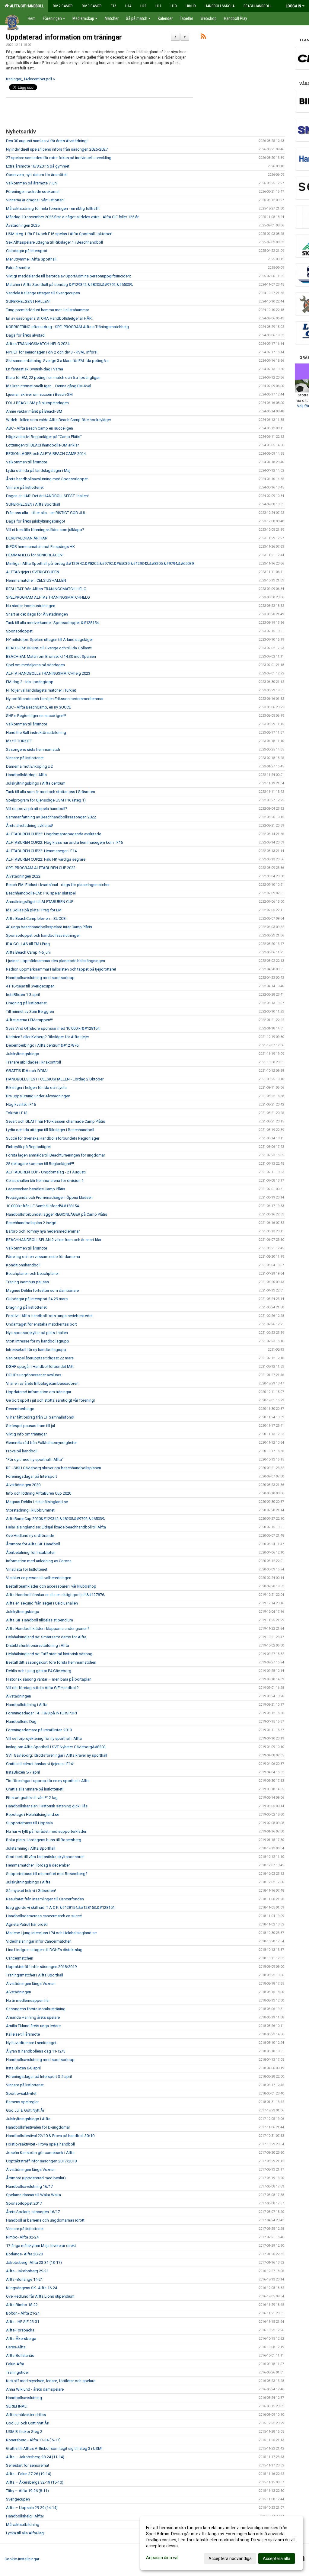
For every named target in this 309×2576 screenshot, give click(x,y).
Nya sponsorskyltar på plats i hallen (37, 1333)
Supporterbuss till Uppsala (29, 1823)
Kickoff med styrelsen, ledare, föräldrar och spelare (51, 2381)
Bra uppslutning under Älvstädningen (38, 1096)
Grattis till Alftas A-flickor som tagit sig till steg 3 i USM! (54, 2448)
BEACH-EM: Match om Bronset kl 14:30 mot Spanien (51, 656)
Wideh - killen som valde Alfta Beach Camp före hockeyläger (59, 420)
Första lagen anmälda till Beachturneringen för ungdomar (56, 1155)
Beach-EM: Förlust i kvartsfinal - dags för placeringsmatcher (58, 885)
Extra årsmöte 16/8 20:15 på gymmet (38, 166)
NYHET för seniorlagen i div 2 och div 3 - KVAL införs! (52, 352)
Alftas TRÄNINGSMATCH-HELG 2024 (38, 344)
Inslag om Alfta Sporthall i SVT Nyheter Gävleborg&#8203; (56, 1747)
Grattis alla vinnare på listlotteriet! (35, 1789)
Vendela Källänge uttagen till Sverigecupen (43, 293)
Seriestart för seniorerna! (27, 2465)
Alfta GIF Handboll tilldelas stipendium (40, 1620)
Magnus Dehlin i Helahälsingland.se (37, 1502)
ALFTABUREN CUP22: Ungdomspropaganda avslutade (54, 834)
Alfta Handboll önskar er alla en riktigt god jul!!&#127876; (56, 1595)
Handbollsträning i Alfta (27, 1705)
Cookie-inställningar (22, 2559)
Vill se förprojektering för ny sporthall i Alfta (44, 1738)
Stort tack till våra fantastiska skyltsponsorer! (45, 1857)
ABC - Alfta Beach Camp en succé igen (40, 428)
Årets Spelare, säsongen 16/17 (33, 2212)
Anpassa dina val (162, 2558)
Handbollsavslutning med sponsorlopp (40, 978)
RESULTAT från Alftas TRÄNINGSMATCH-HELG (46, 589)
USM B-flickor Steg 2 (24, 2432)
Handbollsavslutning (24, 2398)
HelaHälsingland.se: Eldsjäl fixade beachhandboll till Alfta (56, 1527)
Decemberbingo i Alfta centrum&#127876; (43, 1045)
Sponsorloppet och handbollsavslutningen (43, 935)
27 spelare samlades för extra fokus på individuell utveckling (59, 158)
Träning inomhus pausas (27, 1282)
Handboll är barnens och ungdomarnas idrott (45, 2220)
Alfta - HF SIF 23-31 (23, 2322)
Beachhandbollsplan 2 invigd (31, 1223)
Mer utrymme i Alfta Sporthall (31, 259)
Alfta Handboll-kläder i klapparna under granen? (48, 1629)
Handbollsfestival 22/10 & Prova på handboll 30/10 (50, 2136)
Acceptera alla (277, 2558)
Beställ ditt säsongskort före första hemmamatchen (51, 1662)
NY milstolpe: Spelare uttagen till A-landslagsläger (49, 640)
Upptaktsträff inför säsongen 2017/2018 (41, 2161)
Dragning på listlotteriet (26, 1003)
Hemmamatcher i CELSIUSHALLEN (36, 580)
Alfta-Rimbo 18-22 (22, 2305)
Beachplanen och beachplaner (32, 1274)
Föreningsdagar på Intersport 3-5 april (39, 2077)
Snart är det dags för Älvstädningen (37, 614)
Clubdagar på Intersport (27, 251)
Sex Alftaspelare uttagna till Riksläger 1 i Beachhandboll (54, 242)
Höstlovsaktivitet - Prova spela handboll (40, 2144)
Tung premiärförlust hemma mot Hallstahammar (48, 310)
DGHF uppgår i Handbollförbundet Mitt (40, 1366)
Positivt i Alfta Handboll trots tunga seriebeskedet (49, 1316)
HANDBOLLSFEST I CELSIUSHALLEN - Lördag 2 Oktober (55, 1079)
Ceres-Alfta (16, 2347)
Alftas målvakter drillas (26, 2415)
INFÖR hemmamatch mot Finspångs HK (40, 547)
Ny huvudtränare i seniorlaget (31, 2043)
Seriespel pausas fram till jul (30, 1426)
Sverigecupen (18, 2499)
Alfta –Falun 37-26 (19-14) (29, 2474)
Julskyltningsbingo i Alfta (28, 1882)
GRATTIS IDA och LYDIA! (27, 1071)
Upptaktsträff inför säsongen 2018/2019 (41, 1967)
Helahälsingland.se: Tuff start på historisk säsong (49, 1654)
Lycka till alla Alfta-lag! (25, 2533)
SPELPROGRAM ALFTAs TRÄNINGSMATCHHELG (48, 597)
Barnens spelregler (22, 2102)
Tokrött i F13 (17, 1113)
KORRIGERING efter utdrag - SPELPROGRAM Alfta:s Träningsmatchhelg (67, 327)
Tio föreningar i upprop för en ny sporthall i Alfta (48, 1781)
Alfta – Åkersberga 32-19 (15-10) (35, 2482)
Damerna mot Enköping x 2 (29, 766)
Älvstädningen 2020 (23, 1485)
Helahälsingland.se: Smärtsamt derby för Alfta (46, 1637)
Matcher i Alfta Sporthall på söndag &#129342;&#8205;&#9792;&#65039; (70, 285)
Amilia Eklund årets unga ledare (33, 2026)
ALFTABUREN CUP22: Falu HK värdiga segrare (46, 859)
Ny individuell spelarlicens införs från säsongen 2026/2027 (57, 149)
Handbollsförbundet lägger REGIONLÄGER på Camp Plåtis (57, 1214)
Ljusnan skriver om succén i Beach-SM (39, 394)
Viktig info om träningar (26, 1434)
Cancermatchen (20, 1958)
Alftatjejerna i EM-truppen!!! (29, 1020)
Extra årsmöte (18, 268)
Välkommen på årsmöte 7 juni (32, 183)
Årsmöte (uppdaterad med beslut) (36, 2178)
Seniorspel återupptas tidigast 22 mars (40, 1358)
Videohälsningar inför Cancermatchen (39, 1941)
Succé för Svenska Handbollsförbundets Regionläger (53, 1138)
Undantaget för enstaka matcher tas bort (41, 1324)
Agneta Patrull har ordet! (27, 1924)
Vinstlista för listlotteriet (27, 1569)
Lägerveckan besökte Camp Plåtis (36, 1189)
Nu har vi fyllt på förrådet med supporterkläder (46, 1831)
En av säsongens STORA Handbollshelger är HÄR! (49, 318)
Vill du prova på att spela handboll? (37, 809)
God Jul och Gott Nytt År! (28, 2423)
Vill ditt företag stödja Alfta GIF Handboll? (42, 1688)
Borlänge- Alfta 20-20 (24, 2254)
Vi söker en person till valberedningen (39, 1578)
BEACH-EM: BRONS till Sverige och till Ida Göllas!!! (49, 648)
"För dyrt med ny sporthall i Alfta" (35, 1459)
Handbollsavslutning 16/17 (29, 2186)
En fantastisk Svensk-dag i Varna (35, 369)
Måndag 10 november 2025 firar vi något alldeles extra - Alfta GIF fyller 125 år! (73, 217)
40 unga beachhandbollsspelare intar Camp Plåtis (49, 927)
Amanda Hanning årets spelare (33, 2017)
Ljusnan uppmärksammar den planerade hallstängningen (56, 961)
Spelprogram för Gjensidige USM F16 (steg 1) (46, 800)
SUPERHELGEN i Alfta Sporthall (33, 504)
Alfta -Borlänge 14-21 (24, 2279)
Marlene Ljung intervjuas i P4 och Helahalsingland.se (51, 1933)
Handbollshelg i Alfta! (25, 2516)
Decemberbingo (20, 1409)
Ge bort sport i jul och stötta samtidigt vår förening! (50, 1400)
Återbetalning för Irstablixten (31, 1552)
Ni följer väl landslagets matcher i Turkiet (41, 690)
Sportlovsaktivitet (21, 2093)
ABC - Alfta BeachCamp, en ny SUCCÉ (38, 707)
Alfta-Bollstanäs (20, 2355)
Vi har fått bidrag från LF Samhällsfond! (40, 1417)
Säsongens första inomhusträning (36, 2009)
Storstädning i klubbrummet (30, 1510)
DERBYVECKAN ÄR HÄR (27, 538)
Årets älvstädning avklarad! (30, 826)
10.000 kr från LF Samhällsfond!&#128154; (43, 1206)
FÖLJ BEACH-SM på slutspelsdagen (37, 403)
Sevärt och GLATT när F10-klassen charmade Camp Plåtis (56, 1121)
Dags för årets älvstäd (25, 335)
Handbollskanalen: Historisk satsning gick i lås (47, 1806)
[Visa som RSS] (203, 37)
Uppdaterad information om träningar (64, 37)
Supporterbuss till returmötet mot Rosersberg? (47, 1874)
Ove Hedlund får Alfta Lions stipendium (40, 2296)
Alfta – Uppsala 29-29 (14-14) (32, 2508)
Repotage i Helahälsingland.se (33, 1814)
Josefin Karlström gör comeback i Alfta (40, 2153)
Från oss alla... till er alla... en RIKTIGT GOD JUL (46, 513)
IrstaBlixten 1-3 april (23, 995)
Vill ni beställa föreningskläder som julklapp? (45, 530)
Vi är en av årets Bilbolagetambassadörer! (42, 1383)
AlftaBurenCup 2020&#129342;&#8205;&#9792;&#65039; (56, 1519)
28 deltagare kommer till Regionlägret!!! (40, 1164)
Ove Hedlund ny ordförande (30, 1536)
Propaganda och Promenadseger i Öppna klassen (49, 1197)
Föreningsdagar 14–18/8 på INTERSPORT (42, 1713)
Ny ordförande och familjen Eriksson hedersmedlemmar (55, 699)
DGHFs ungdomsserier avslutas (34, 1375)
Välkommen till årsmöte (27, 462)
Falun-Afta (15, 2364)
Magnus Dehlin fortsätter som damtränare (42, 1290)
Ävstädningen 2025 (23, 225)
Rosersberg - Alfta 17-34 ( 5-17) (33, 2440)
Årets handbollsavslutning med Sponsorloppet (47, 479)
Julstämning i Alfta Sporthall (31, 1848)
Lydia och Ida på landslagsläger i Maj (38, 470)
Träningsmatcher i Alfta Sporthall (35, 1975)
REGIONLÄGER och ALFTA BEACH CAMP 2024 (46, 454)
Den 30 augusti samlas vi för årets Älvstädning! (47, 141)
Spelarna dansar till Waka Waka (33, 2195)
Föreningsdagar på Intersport (32, 1476)
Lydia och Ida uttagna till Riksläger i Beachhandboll (50, 1130)
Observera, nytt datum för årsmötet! (37, 175)
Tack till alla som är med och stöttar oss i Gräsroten (51, 792)
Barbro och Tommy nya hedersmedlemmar (43, 1231)
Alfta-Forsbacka (20, 2330)
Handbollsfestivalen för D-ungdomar (38, 2127)
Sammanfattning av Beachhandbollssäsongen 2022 (51, 817)
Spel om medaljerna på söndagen (35, 665)
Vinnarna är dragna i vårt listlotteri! (35, 200)
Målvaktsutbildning (23, 2525)
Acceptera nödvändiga (230, 2558)
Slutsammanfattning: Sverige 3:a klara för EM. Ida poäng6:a (57, 361)
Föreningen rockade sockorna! (33, 192)
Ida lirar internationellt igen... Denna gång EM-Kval (49, 386)
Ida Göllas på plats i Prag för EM (34, 910)
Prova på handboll (22, 1451)
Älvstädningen (19, 1696)
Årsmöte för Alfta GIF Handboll (33, 1544)
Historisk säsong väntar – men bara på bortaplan (49, 1679)
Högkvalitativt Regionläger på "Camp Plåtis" (44, 437)
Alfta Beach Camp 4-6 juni (28, 952)
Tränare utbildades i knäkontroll (33, 1062)
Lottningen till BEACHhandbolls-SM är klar (42, 445)
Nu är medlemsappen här (28, 2000)
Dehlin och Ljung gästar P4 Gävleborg (39, 1671)
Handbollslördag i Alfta (26, 775)
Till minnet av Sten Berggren (30, 1011)
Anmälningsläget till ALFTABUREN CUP (40, 902)
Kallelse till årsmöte (23, 2034)
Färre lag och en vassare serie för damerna (43, 1257)
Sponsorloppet (19, 631)
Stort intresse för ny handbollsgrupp (38, 1341)
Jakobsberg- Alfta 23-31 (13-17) (34, 2262)
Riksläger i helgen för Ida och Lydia (36, 1088)
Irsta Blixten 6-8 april (23, 2068)
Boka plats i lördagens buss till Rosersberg (44, 1840)
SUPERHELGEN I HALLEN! (28, 301)
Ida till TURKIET (19, 741)
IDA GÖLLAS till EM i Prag (28, 944)
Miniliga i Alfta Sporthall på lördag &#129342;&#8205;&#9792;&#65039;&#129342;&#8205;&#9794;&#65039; (100, 563)
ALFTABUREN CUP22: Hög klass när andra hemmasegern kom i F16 (64, 842)
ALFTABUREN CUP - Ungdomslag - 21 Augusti (46, 1172)
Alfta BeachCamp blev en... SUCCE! (36, 918)
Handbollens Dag (21, 1722)
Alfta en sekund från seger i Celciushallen (42, 1603)
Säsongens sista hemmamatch (33, 749)
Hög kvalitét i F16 (21, 1104)
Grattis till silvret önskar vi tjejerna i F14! (40, 1764)
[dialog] (221, 2543)
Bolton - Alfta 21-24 (23, 2313)
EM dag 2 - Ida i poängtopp (30, 682)
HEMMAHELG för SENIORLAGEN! (35, 555)
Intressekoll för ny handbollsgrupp (36, 1350)
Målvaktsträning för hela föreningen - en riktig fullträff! (53, 208)
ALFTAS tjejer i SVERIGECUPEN (33, 572)
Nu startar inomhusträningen (31, 606)
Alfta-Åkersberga (21, 2339)
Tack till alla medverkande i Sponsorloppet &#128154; (53, 623)
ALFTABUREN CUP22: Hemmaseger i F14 (41, 851)
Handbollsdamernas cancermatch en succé (44, 1916)
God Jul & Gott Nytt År (25, 2110)
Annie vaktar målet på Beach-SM (34, 411)
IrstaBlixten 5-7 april (23, 1772)
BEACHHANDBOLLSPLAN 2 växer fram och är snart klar (54, 1240)
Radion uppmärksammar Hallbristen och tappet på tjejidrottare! (61, 969)
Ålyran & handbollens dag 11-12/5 (36, 2051)
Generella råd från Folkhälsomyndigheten (42, 1443)
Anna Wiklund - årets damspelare (35, 2389)
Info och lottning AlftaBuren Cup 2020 (39, 1493)
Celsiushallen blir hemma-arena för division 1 (45, 1181)
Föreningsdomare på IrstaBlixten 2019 (39, 1730)
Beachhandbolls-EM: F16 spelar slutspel (41, 893)
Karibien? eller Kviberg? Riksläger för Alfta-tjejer (48, 1037)
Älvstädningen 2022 (23, 876)
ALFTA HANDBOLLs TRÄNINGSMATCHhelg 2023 (48, 673)
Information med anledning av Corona (39, 1561)
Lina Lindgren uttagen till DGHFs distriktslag (44, 1950)
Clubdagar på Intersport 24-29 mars (37, 1299)
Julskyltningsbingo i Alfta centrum (36, 783)
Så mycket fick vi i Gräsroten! (31, 1891)
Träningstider (18, 2372)
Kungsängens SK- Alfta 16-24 (32, 2288)
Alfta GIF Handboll (26, 6)
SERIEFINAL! (17, 2406)
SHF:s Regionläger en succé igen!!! (36, 716)
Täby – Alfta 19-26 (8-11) (27, 2491)
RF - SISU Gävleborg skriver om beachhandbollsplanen (54, 1468)
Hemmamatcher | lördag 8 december (38, 1865)
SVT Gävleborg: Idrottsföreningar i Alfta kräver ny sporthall (57, 1755)
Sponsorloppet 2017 (24, 2203)
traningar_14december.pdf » (30, 79)
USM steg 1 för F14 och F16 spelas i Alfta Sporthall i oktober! (59, 234)
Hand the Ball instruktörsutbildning (36, 733)
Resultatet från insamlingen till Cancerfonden (45, 1899)
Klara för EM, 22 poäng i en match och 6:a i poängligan (53, 378)
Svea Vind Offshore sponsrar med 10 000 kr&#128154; (53, 1028)
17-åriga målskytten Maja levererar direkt (41, 2246)
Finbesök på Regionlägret (29, 1147)
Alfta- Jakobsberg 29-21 (27, 2271)
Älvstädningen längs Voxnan (31, 1984)
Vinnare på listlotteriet (25, 487)
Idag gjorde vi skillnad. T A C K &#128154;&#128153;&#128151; (61, 1907)
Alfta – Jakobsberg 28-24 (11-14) (35, 2457)
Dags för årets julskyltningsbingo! (35, 521)
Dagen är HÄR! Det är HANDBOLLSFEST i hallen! (47, 496)
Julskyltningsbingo (23, 1054)
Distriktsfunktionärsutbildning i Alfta (38, 1645)
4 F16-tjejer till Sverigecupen (30, 986)
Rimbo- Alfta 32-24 (22, 2237)
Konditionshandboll (23, 1265)
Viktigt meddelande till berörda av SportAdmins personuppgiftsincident (68, 276)
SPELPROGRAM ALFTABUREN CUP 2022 (41, 868)
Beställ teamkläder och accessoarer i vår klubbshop (51, 1586)
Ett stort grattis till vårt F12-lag (32, 1798)
